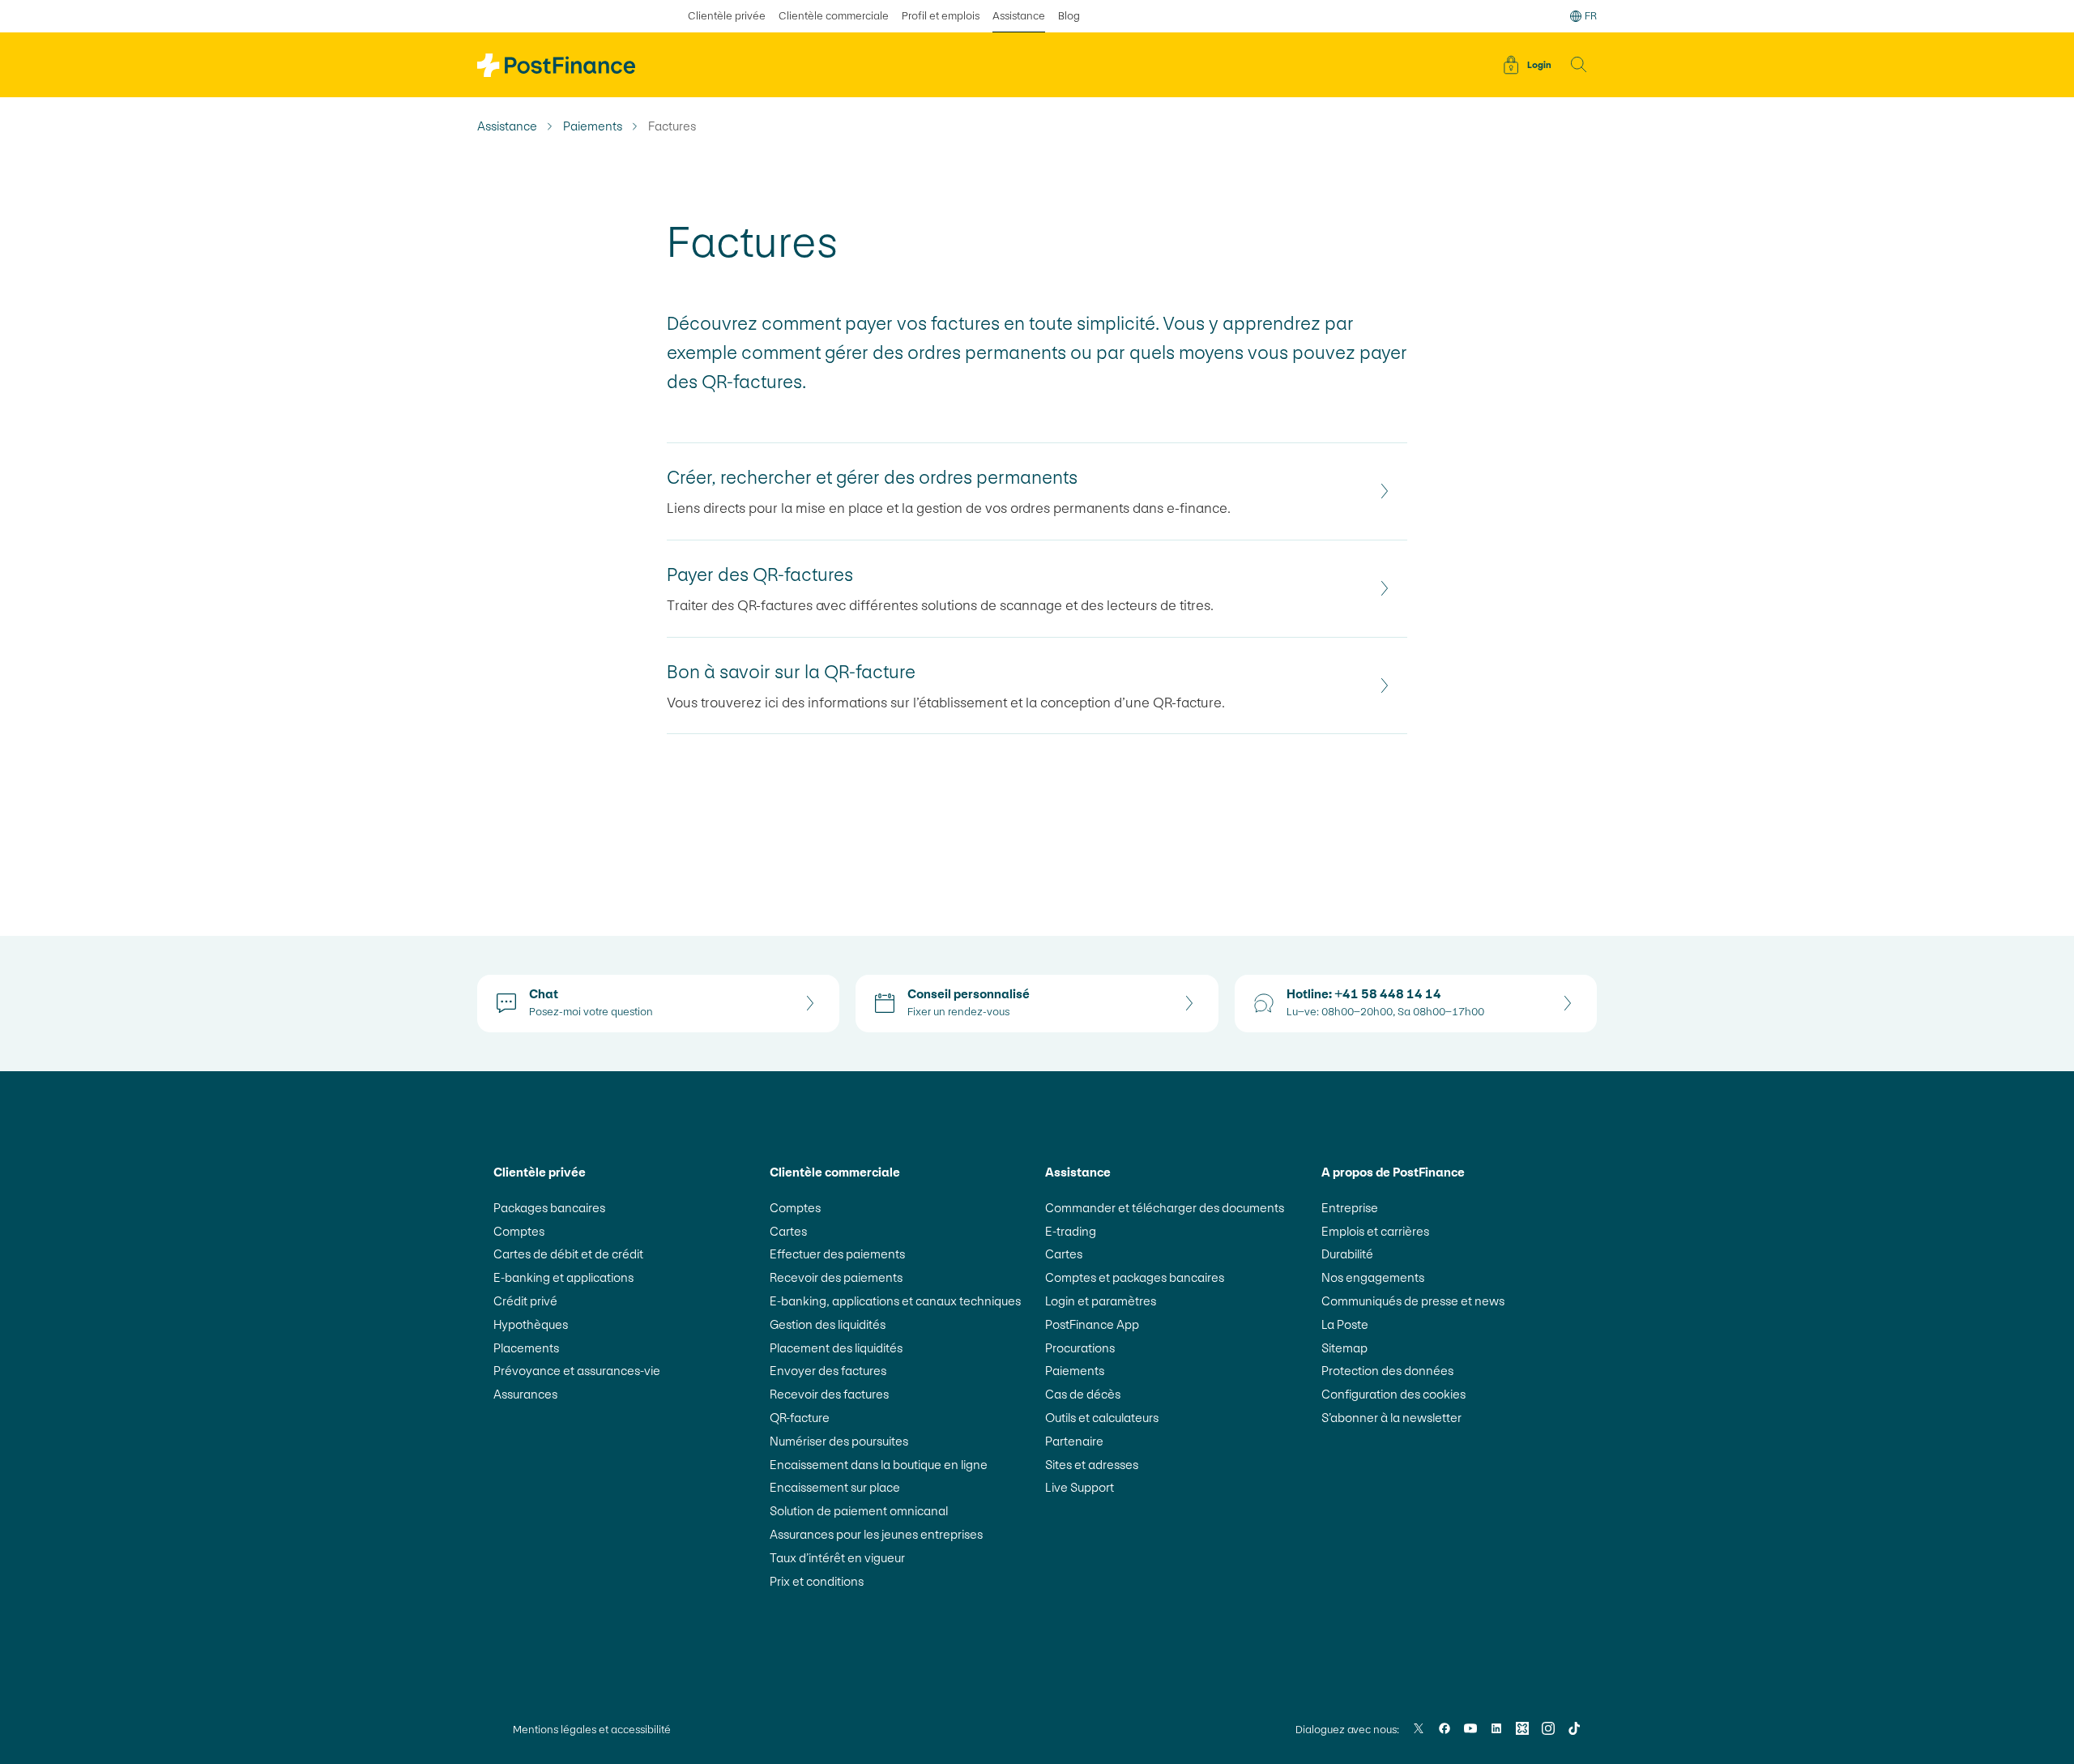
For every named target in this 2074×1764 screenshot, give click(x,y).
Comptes (519, 1231)
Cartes (788, 1231)
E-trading (1071, 1231)
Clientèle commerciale (834, 16)
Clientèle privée (727, 16)
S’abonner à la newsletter (1391, 1418)
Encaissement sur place (835, 1487)
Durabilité (1347, 1254)
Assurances (525, 1394)
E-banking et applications (563, 1277)
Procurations (1080, 1348)
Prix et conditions (817, 1581)
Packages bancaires (549, 1208)
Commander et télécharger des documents (1165, 1208)
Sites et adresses (1092, 1465)
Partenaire (1074, 1441)
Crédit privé (525, 1301)
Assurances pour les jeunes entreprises (876, 1534)
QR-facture (800, 1418)
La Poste (1345, 1324)
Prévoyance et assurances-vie (577, 1371)
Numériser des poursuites (839, 1441)
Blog (1069, 16)
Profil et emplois (941, 16)
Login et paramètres (1101, 1301)
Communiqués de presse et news (1413, 1301)
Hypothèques (531, 1324)
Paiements (593, 126)
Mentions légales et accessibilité (592, 1730)
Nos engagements (1373, 1277)
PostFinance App (1092, 1324)
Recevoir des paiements (836, 1277)
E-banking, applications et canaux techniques (895, 1301)
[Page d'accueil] (556, 65)
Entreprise (1350, 1208)
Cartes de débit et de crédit (568, 1254)
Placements (526, 1348)
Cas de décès (1083, 1394)
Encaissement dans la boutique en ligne (879, 1465)
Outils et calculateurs (1102, 1418)
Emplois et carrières (1375, 1231)
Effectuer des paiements (837, 1254)
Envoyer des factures (828, 1371)
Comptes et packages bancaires (1135, 1277)
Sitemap (1344, 1348)
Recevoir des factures (829, 1394)
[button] (1579, 65)
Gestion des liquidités (828, 1324)
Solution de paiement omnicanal (859, 1511)
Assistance (1019, 16)
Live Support (1080, 1487)
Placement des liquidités (836, 1348)
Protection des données (1387, 1371)
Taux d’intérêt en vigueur (837, 1558)
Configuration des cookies (1393, 1394)
